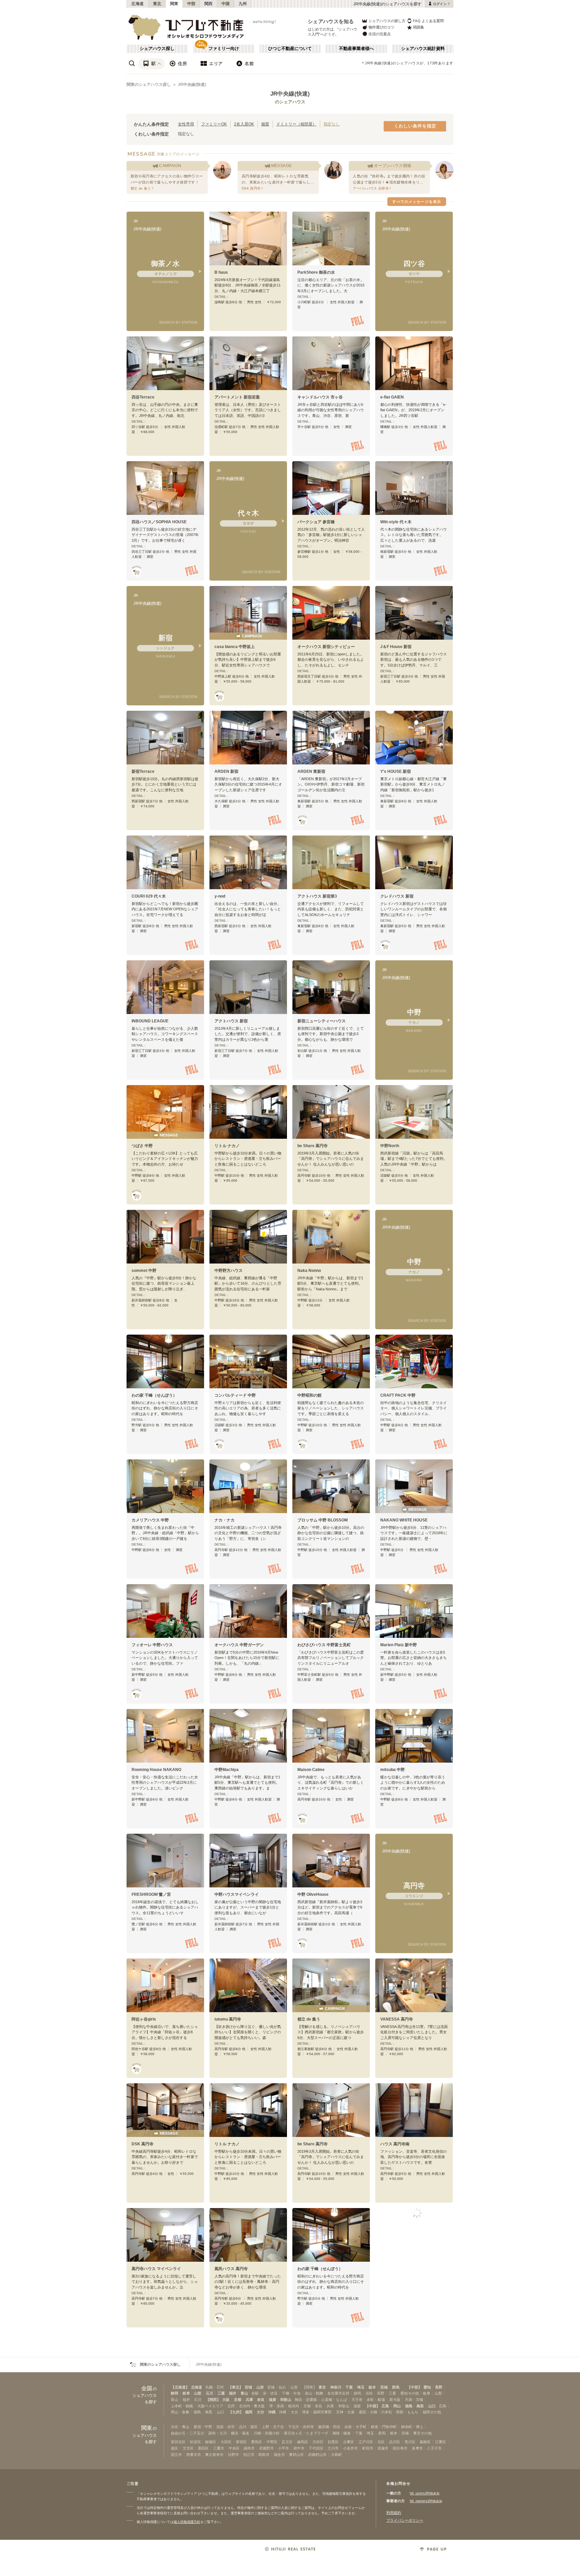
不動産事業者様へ (356, 49)
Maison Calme (311, 1770)
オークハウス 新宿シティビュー (326, 647)
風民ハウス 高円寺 (231, 2269)
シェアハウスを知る (331, 21)
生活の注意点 (380, 34)
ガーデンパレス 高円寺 (152, 2518)
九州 (243, 4)
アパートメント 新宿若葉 (237, 397)
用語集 (418, 27)
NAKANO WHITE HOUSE (404, 1520)
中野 (414, 1012)
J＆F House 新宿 (396, 647)
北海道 (138, 4)
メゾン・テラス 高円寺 (235, 2518)
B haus (221, 272)
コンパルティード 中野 (235, 1395)
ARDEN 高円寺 (311, 2518)
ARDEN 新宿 (226, 771)
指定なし (332, 124)
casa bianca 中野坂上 (235, 647)
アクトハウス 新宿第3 (317, 896)
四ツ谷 (414, 263)
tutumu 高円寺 (228, 2019)
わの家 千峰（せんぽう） (154, 1395)
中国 (226, 4)
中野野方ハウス (229, 1271)
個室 (265, 124)
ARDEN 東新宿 (311, 771)
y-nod (220, 896)
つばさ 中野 (142, 1146)
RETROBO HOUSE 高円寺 (322, 2394)
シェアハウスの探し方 (387, 21)
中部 (191, 4)
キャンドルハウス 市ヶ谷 (320, 397)
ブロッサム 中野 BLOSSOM (323, 1520)
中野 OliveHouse (313, 1894)
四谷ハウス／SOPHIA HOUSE (159, 522)
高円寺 (414, 1886)
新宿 (165, 638)
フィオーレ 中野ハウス (152, 1645)
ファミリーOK (214, 124)
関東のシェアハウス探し (149, 85)
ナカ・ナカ (225, 1520)
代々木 (248, 513)
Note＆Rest (391, 2394)
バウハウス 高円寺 (148, 2394)
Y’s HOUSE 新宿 (396, 771)
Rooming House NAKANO (156, 1770)
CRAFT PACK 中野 (398, 1395)
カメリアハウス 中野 (150, 1520)
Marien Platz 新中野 (399, 1645)
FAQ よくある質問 (428, 21)
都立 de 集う (309, 2019)
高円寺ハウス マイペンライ (156, 2269)
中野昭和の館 (309, 1395)
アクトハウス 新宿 (231, 1021)
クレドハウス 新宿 (397, 896)
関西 (209, 4)
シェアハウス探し (157, 49)
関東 (174, 4)
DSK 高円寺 (142, 2144)
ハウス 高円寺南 (395, 2144)
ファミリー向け (224, 49)
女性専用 (186, 124)
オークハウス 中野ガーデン (239, 1645)
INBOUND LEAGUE (150, 1021)
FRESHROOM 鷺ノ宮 (151, 1894)
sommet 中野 (144, 1271)
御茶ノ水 (165, 263)
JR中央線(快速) (192, 85)
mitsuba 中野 (393, 1770)
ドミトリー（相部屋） (296, 124)
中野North (390, 1146)
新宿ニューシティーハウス (322, 1021)
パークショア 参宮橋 (316, 522)
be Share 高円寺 (312, 1146)
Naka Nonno (309, 1271)
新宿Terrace (143, 771)
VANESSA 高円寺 (397, 2019)
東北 (157, 4)
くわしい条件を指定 (415, 126)
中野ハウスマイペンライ (237, 1894)
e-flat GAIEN (392, 397)
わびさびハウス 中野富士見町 (324, 1645)
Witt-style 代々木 (396, 522)
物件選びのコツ (381, 27)
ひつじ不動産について (290, 49)
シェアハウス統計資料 (423, 49)
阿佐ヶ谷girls (144, 2019)
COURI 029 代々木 (149, 896)
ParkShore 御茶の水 (316, 272)
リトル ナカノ (227, 1146)
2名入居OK (244, 124)
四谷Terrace (143, 397)
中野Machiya (227, 1770)
